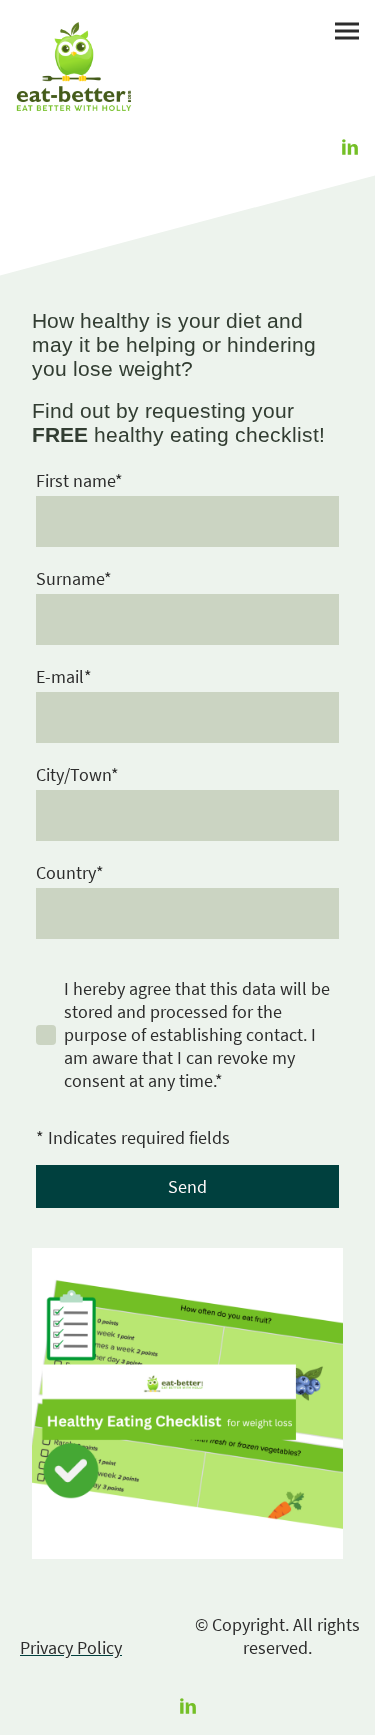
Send (187, 1186)
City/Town (77, 774)
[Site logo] (74, 66)
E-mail (64, 676)
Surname (74, 578)
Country (70, 872)
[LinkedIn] (350, 147)
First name (79, 480)
